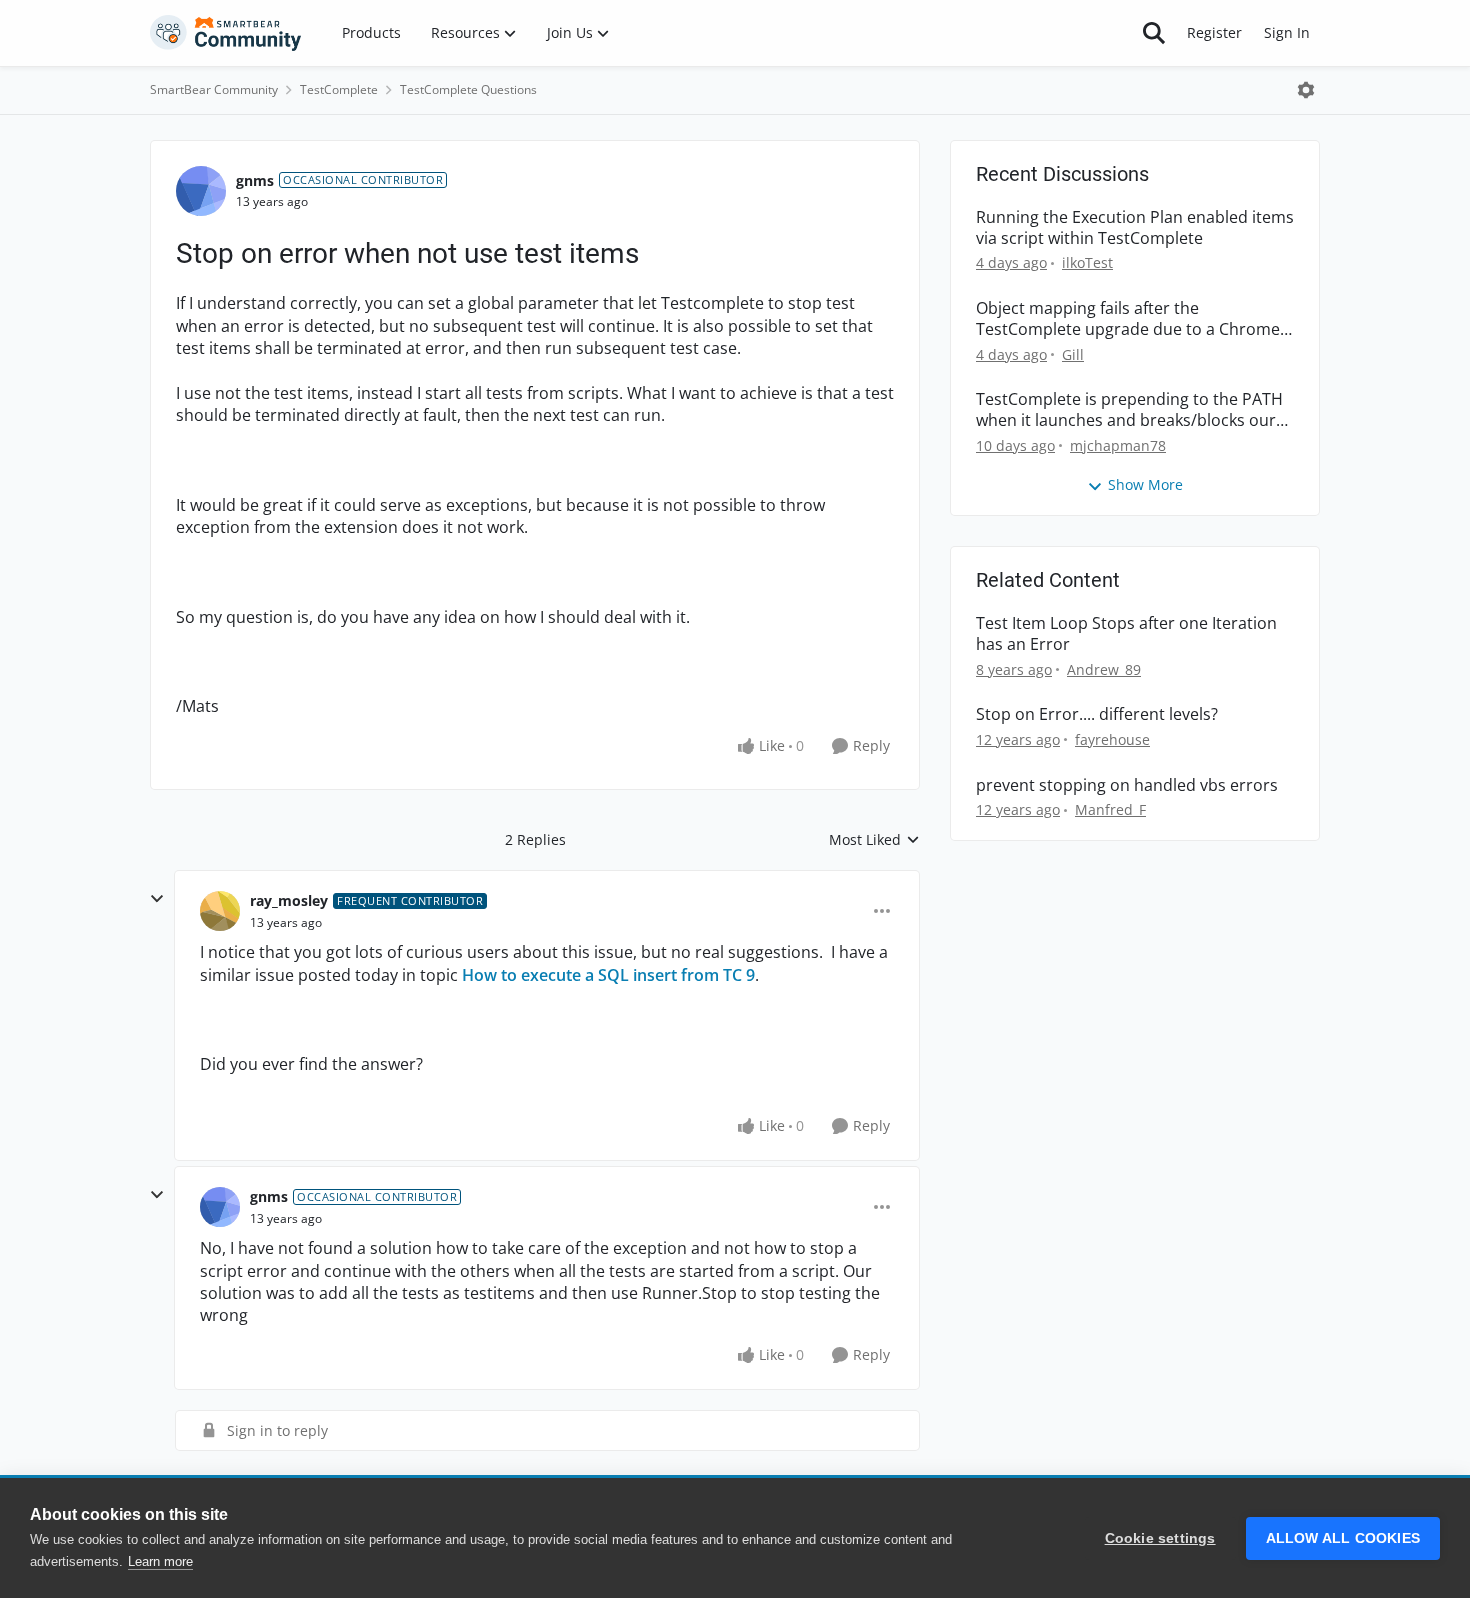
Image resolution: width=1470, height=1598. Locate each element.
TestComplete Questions (468, 89)
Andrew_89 (1104, 669)
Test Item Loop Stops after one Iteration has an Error (1126, 634)
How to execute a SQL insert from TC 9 (608, 975)
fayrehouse (1112, 739)
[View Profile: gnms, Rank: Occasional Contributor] (201, 191)
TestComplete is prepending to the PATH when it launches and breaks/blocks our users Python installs (1129, 410)
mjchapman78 (1118, 445)
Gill (1073, 354)
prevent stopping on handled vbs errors (1127, 785)
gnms (255, 180)
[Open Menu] (1306, 90)
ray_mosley (289, 900)
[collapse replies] (157, 899)
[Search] (1154, 33)
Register (1214, 32)
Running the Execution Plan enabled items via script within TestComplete (1135, 228)
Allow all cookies (1343, 1538)
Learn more (160, 1561)
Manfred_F (1110, 809)
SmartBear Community (214, 89)
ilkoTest (1087, 262)
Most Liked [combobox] (874, 840)
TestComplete (339, 89)
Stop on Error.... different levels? (1097, 714)
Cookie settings (1160, 1538)
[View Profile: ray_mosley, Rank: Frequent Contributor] (220, 911)
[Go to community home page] (226, 33)
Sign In (1287, 32)
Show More (1145, 484)
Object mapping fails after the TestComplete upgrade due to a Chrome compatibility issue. (1128, 319)
